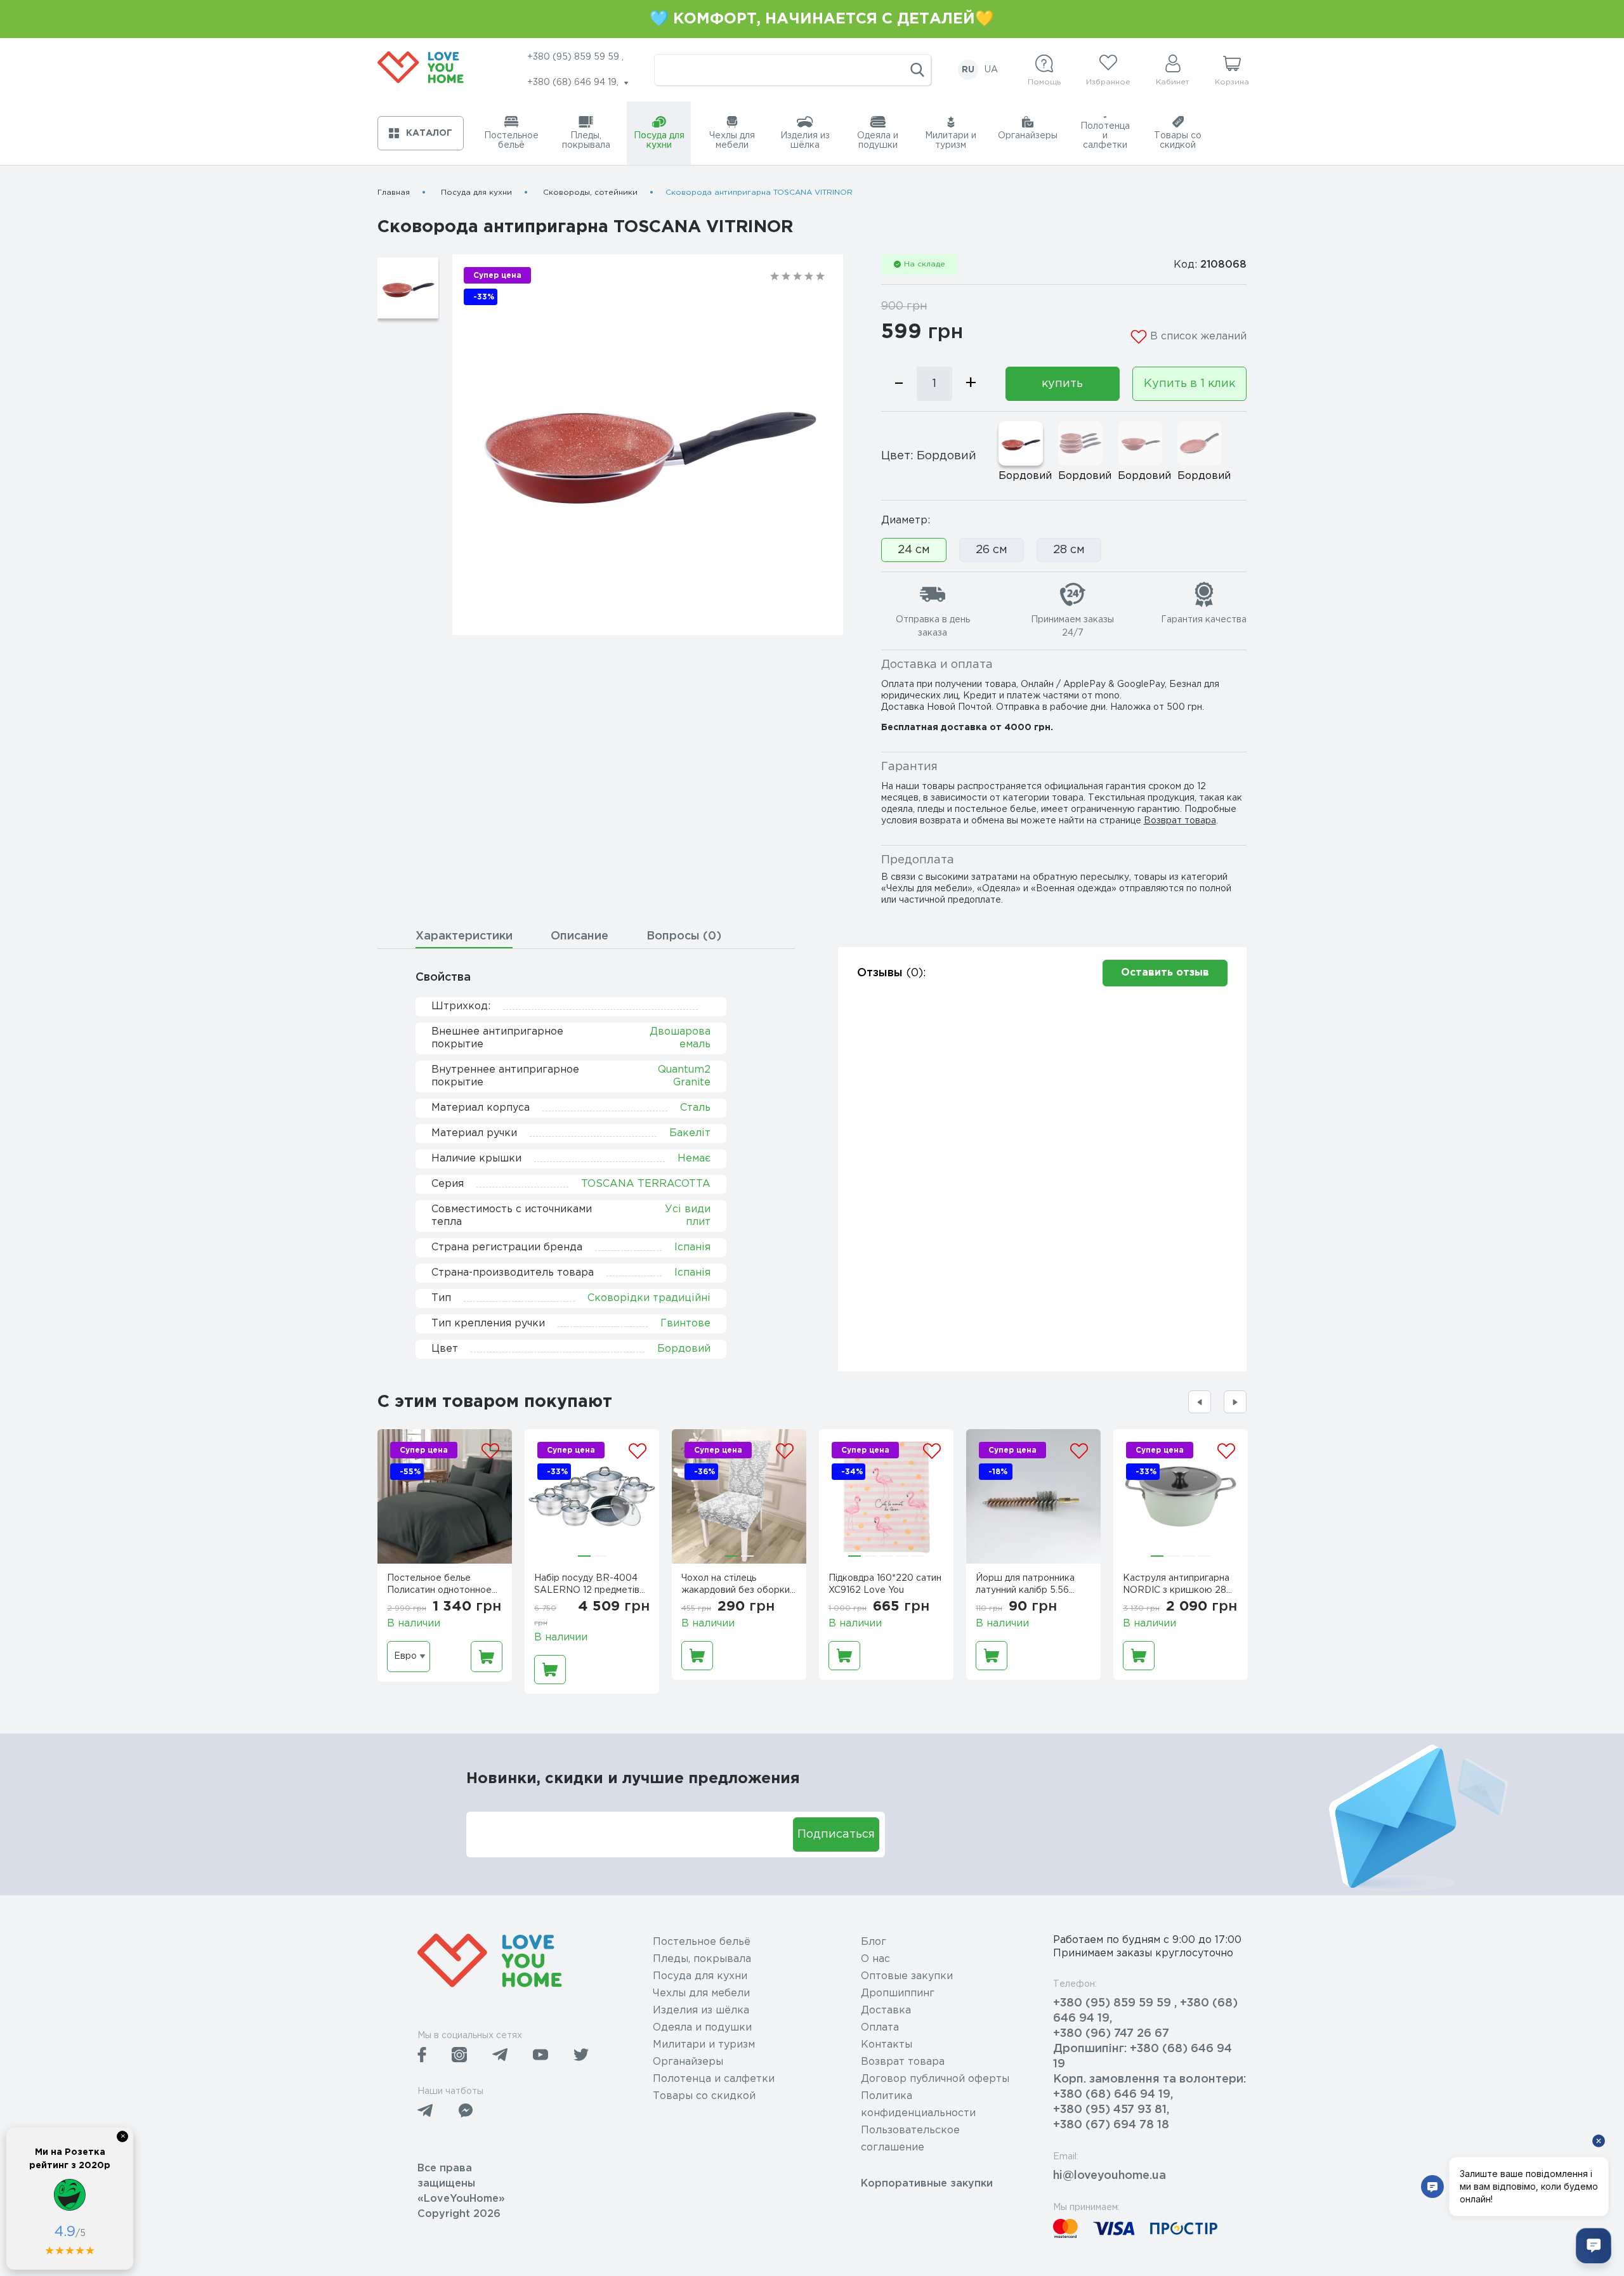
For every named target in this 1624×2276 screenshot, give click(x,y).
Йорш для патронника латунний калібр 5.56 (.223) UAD (1025, 1586)
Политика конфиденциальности (918, 2105)
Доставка (886, 2011)
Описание (580, 936)
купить (1062, 384)
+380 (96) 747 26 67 (1111, 2034)
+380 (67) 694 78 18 (1111, 2125)
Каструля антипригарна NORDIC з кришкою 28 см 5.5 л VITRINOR (1176, 1586)
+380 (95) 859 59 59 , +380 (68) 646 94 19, (1145, 2011)
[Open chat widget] (1594, 2246)
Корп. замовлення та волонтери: (1149, 2079)
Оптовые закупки (907, 1976)
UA (991, 70)
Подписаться (836, 1835)
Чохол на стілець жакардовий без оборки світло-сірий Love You (736, 1586)
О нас (875, 1959)
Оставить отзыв (1165, 973)
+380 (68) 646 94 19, (1113, 2095)
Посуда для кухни (476, 193)
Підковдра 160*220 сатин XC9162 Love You (885, 1584)
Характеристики (464, 936)
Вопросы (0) (684, 936)
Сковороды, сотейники (590, 193)
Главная (394, 193)
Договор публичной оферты (935, 2079)
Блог (874, 1942)
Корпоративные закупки (927, 2184)
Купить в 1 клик (1189, 384)
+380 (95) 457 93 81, (1111, 2110)
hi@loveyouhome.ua (1110, 2176)
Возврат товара (1180, 821)
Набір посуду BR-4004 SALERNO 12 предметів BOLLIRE (587, 1586)
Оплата (880, 2028)
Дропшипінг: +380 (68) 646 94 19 (1143, 2057)
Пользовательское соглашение (910, 2139)
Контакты (887, 2045)
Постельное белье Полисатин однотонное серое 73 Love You (439, 1586)
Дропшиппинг (898, 1993)
